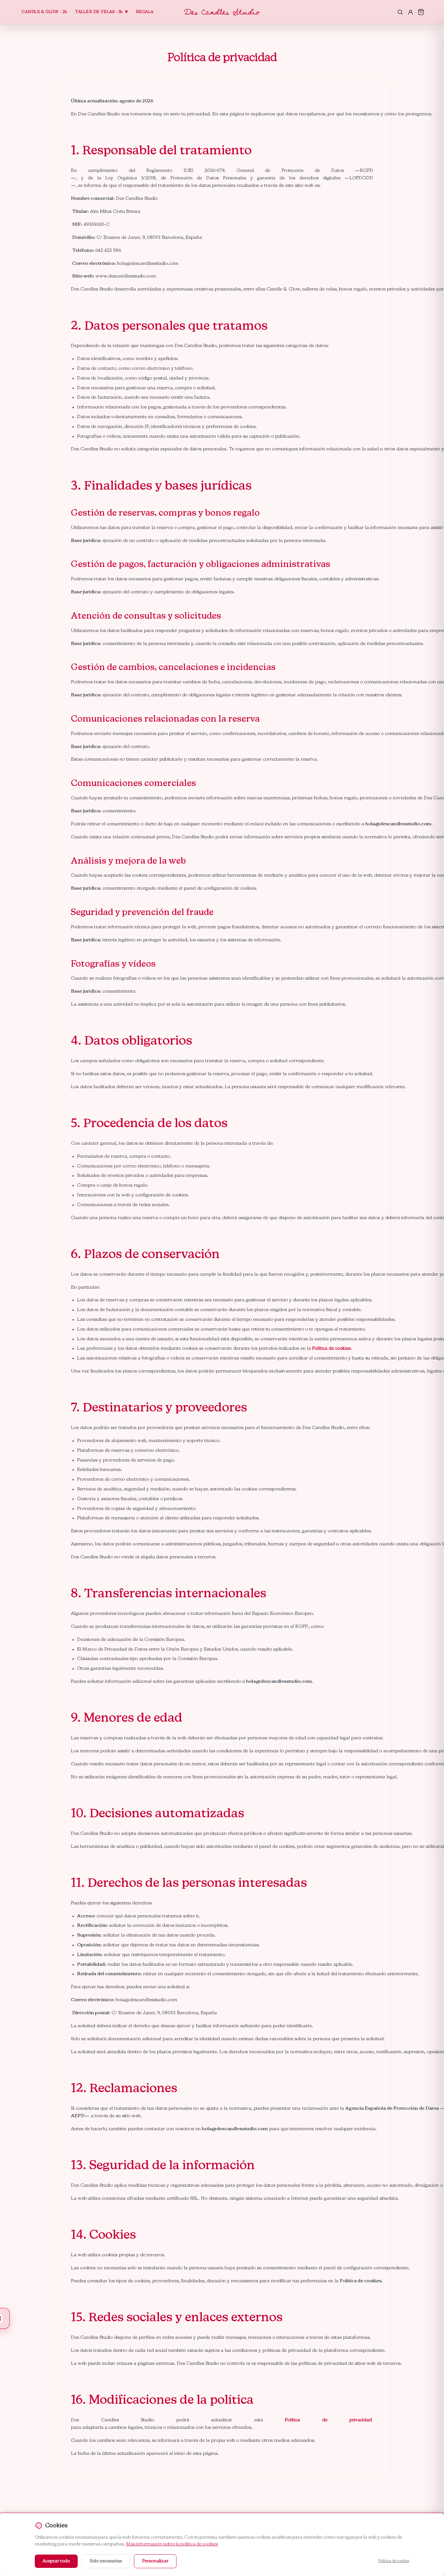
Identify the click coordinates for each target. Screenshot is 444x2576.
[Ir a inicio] (222, 12)
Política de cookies (331, 1348)
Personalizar (155, 2561)
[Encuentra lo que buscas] (400, 12)
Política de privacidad (329, 2420)
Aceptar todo (56, 2561)
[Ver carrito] (421, 12)
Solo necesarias (106, 2561)
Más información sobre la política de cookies (172, 2544)
